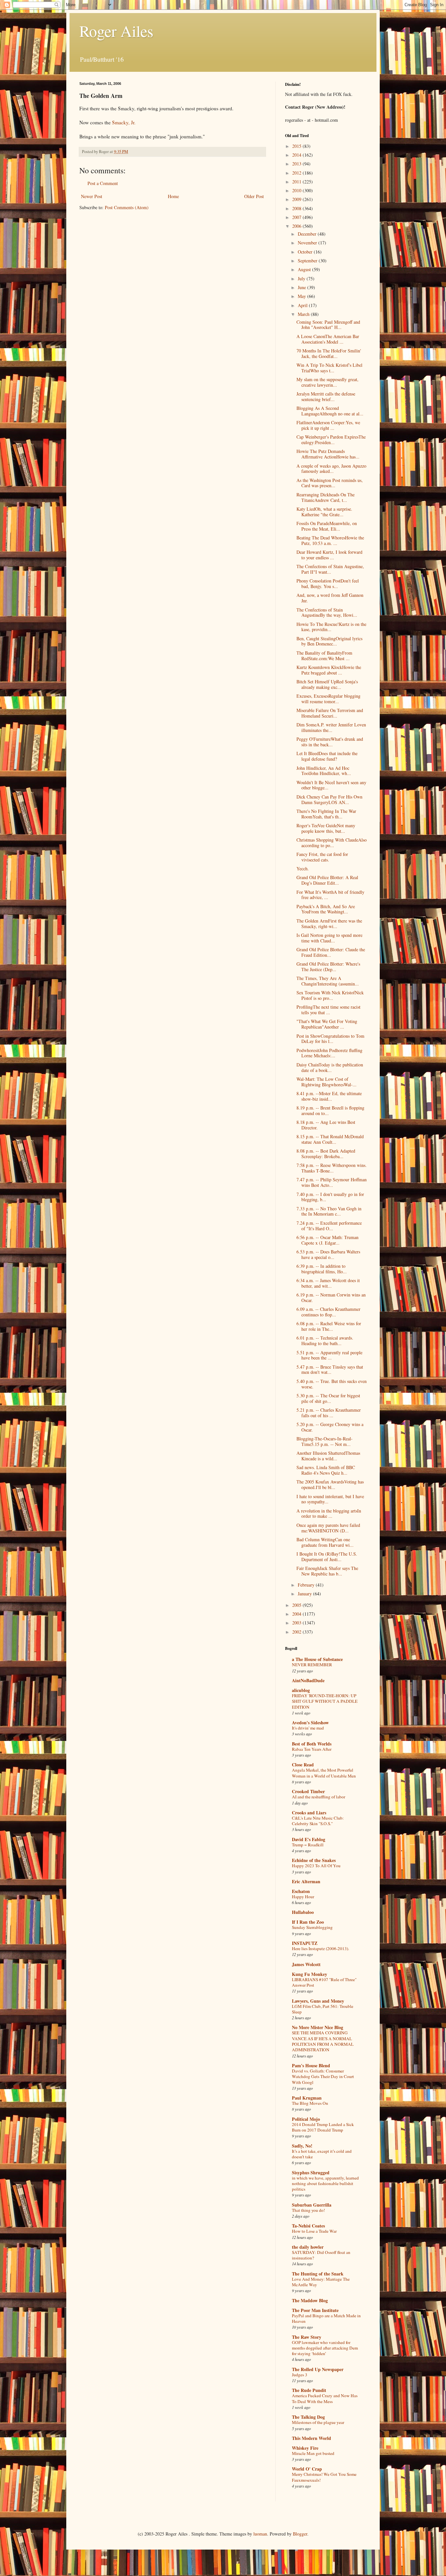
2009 (297, 199)
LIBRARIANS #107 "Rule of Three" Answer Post (324, 1982)
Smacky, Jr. (124, 122)
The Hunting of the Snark (318, 2274)
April (303, 305)
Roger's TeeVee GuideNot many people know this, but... (326, 828)
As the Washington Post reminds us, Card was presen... (330, 483)
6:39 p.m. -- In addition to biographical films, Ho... (322, 1269)
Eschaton (301, 1891)
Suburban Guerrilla (312, 2205)
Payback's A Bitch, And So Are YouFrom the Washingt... (326, 909)
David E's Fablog (309, 1839)
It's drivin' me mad (308, 1728)
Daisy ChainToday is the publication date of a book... (330, 1067)
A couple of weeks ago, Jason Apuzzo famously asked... (331, 469)
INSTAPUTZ (305, 1943)
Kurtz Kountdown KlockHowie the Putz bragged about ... (329, 670)
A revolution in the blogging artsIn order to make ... (329, 1513)
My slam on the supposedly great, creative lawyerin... (327, 382)
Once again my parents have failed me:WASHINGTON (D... (328, 1528)
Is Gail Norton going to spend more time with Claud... (329, 938)
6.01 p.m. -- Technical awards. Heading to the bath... (325, 1341)
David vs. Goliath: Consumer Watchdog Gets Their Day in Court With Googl (323, 2077)
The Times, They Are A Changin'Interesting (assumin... (328, 981)
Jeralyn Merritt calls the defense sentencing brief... (326, 396)
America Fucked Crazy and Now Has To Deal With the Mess (325, 2398)
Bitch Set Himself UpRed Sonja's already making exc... (327, 684)
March (304, 314)
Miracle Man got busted (313, 2453)
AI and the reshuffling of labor (319, 1797)
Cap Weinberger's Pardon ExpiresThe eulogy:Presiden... (331, 440)
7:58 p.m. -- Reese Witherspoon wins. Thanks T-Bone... (332, 1168)
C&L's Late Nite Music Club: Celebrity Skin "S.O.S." (318, 1821)
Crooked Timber (308, 1791)
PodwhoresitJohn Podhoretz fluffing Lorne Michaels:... (329, 1053)
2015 (297, 146)
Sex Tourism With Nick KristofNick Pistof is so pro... (330, 995)
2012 (297, 173)
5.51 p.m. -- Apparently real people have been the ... (329, 1355)
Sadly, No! (302, 2146)
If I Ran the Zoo (308, 1922)
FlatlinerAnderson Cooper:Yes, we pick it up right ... (328, 425)
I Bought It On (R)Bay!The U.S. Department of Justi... (327, 1557)
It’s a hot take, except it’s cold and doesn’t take (322, 2154)
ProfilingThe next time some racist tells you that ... (328, 1010)
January (305, 1594)
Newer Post (92, 196)
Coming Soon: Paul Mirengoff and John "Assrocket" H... (328, 325)
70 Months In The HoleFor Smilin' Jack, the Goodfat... (329, 353)
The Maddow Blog (310, 2300)
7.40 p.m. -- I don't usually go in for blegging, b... (330, 1197)
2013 (297, 164)
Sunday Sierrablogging (312, 1927)
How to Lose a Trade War (314, 2231)
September (308, 261)
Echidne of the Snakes (314, 1860)
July (302, 279)
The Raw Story (307, 2337)
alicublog (301, 1690)
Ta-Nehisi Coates (308, 2226)
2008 (297, 208)
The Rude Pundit (309, 2390)
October (306, 252)
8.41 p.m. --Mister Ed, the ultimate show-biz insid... (329, 1096)
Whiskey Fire (305, 2448)
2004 (297, 1614)
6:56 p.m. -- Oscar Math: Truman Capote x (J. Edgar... (327, 1240)
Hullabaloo (303, 1912)
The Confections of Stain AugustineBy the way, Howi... (327, 613)
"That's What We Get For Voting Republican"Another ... (327, 1024)
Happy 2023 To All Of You (316, 1866)
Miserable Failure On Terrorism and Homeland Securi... (330, 713)
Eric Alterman (306, 1881)
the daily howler (308, 2247)
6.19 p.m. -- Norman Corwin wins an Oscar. (331, 1297)
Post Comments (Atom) (127, 207)
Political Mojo (306, 2119)
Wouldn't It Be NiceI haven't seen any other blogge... (331, 785)
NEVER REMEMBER (312, 1665)
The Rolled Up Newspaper (318, 2369)
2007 (297, 217)
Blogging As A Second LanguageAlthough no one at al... (330, 411)
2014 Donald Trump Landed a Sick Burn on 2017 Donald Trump (323, 2127)
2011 (297, 182)
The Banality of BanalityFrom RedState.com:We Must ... (324, 656)
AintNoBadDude (308, 1680)
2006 (297, 226)
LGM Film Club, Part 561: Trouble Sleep (323, 2009)
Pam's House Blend (311, 2065)
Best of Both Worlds (312, 1744)
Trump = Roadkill (308, 1845)
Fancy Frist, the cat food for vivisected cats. (322, 857)
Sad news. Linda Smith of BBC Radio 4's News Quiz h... (326, 1470)
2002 (297, 1632)
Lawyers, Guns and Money (318, 2001)
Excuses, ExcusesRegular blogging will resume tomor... (328, 699)
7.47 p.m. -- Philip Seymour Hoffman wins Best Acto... (332, 1182)
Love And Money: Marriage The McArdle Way (321, 2282)
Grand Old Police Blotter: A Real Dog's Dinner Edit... (327, 880)
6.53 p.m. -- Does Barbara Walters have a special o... (328, 1254)
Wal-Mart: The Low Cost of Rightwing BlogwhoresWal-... (327, 1082)
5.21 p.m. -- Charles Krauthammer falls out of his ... (329, 1413)
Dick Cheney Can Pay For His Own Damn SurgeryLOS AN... (329, 799)
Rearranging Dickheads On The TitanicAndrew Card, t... (326, 497)
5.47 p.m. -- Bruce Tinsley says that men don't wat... (330, 1370)
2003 (297, 1623)
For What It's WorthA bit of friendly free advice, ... (330, 895)
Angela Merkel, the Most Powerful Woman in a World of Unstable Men (324, 1773)
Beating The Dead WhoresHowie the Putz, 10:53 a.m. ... (330, 540)
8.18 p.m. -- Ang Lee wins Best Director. (326, 1125)
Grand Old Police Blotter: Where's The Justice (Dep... (328, 967)
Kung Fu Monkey (310, 1974)
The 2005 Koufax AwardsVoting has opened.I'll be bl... (330, 1484)
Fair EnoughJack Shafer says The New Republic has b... (327, 1571)
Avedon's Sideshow (310, 1723)
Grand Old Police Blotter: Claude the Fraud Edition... (331, 952)
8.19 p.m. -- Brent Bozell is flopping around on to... (330, 1110)
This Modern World (311, 2438)
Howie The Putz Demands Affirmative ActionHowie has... (328, 454)
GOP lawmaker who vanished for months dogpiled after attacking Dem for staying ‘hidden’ (325, 2348)
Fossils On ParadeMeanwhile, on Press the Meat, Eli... (327, 526)
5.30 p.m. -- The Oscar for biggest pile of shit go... (328, 1398)
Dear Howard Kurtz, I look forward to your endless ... (329, 555)
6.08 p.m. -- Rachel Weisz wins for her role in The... (329, 1326)
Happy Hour (303, 1897)
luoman (260, 2534)
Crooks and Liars (309, 1813)
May (303, 296)
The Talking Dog (308, 2417)
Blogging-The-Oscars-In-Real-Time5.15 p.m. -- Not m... (325, 1441)
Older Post (254, 196)
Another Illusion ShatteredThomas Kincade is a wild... (328, 1456)
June (303, 287)
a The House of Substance (317, 1659)
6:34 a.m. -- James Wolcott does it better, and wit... (328, 1283)
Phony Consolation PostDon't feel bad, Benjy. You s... (328, 583)
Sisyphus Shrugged (311, 2173)
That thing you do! (308, 2210)
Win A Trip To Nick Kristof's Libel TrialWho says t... (329, 368)
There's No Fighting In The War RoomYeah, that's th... (326, 814)
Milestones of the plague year (318, 2422)
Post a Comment (103, 183)
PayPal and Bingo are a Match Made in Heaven (326, 2318)
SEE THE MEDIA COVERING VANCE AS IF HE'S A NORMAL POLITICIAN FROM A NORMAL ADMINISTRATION (323, 2041)
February (307, 1585)
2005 (297, 1605)
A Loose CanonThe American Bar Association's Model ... (328, 339)
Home (173, 196)
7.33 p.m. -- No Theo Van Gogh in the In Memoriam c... (329, 1211)
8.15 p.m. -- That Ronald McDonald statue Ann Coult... (330, 1139)
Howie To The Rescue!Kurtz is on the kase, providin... (331, 627)
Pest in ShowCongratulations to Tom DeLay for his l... (330, 1039)
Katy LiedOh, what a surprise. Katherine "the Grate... (324, 512)
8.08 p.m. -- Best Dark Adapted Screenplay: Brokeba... (326, 1154)
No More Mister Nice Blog (318, 2027)
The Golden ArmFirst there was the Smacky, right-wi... (329, 923)
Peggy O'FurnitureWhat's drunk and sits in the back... (330, 742)
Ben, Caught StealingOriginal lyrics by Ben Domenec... (329, 641)
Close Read (303, 1765)
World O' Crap (307, 2469)
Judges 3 (300, 2375)
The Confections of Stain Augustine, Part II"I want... (330, 569)
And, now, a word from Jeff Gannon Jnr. (330, 598)
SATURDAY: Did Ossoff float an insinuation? (321, 2255)
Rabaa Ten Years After (312, 1749)
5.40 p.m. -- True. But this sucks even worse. (332, 1384)
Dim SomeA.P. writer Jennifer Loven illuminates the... (331, 727)
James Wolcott (306, 1964)
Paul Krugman (307, 2098)
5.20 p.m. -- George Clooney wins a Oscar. (330, 1427)
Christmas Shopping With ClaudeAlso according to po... (332, 843)
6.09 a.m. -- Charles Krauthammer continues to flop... (328, 1312)
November (308, 243)
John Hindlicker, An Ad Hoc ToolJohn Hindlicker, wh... (324, 771)
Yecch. (303, 869)
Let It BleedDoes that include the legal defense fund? (327, 756)
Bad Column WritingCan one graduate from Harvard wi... (325, 1542)
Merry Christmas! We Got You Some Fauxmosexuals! (324, 2477)
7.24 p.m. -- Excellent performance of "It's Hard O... (329, 1226)
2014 (297, 155)
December (308, 234)
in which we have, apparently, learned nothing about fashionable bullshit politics (325, 2184)
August (305, 269)
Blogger (300, 2534)
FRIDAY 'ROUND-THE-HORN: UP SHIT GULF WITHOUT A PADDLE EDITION (325, 1701)
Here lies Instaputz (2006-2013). (320, 1948)
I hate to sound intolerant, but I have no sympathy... (330, 1499)
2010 (297, 190)
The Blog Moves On (310, 2103)
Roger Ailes (116, 31)
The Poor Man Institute (315, 2310)
